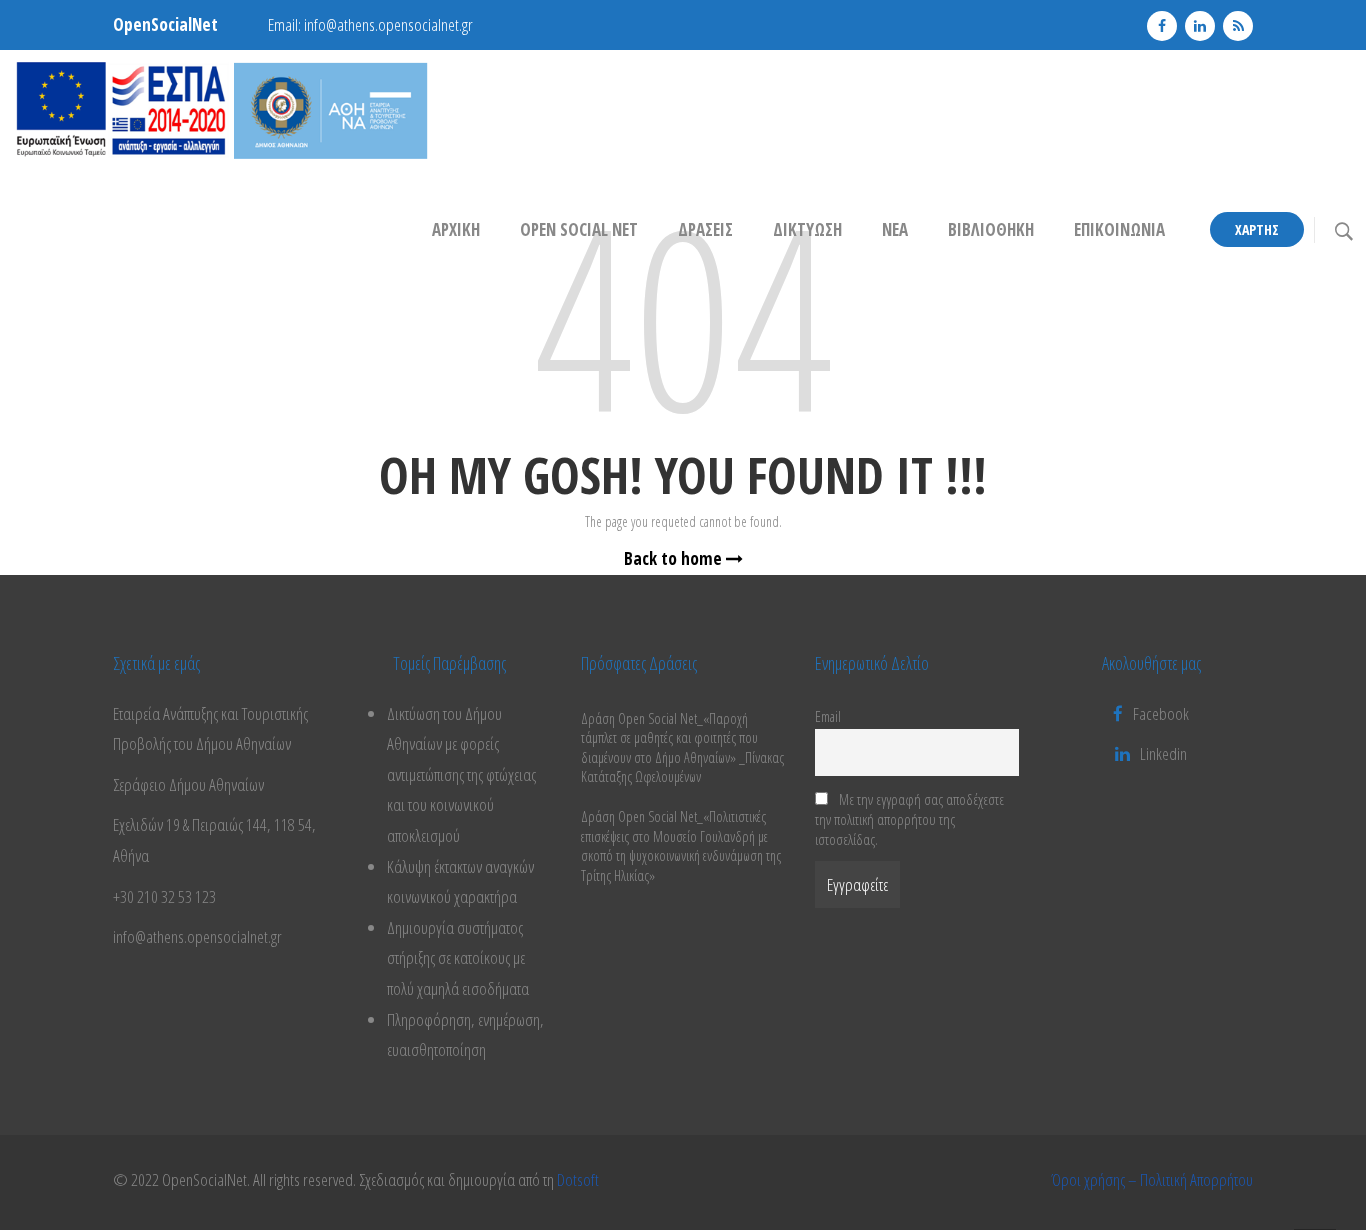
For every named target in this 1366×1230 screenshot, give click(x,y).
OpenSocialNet (165, 24)
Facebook (1161, 713)
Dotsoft (578, 1179)
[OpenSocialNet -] (221, 109)
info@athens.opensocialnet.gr (388, 24)
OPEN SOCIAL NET (579, 229)
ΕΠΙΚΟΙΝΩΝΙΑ (1119, 229)
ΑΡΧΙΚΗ (456, 229)
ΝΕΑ (895, 229)
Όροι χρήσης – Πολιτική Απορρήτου (1152, 1179)
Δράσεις (705, 229)
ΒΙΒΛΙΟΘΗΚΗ (991, 229)
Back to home (675, 558)
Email (828, 716)
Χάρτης (1257, 229)
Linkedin (1163, 753)
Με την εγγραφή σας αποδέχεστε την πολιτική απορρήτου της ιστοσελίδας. (909, 819)
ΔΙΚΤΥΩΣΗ (807, 229)
